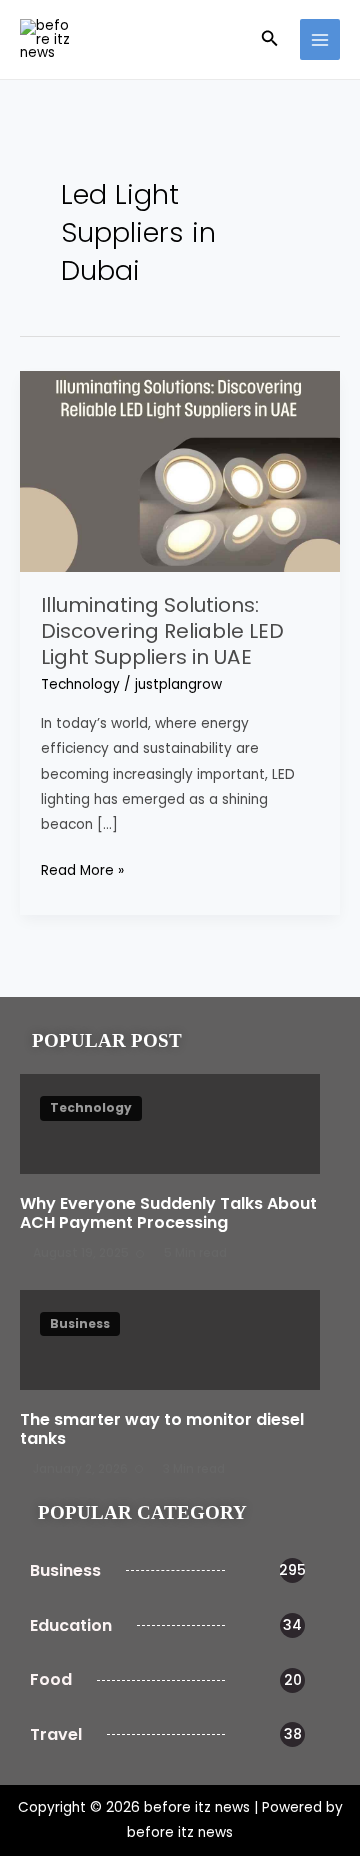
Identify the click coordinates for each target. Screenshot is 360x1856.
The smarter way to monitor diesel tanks (162, 1429)
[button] (270, 40)
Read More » (82, 869)
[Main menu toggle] (320, 39)
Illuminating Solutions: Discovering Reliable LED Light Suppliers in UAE (162, 631)
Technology (80, 684)
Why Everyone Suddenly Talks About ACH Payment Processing (168, 1213)
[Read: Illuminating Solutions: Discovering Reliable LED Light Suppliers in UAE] (180, 470)
